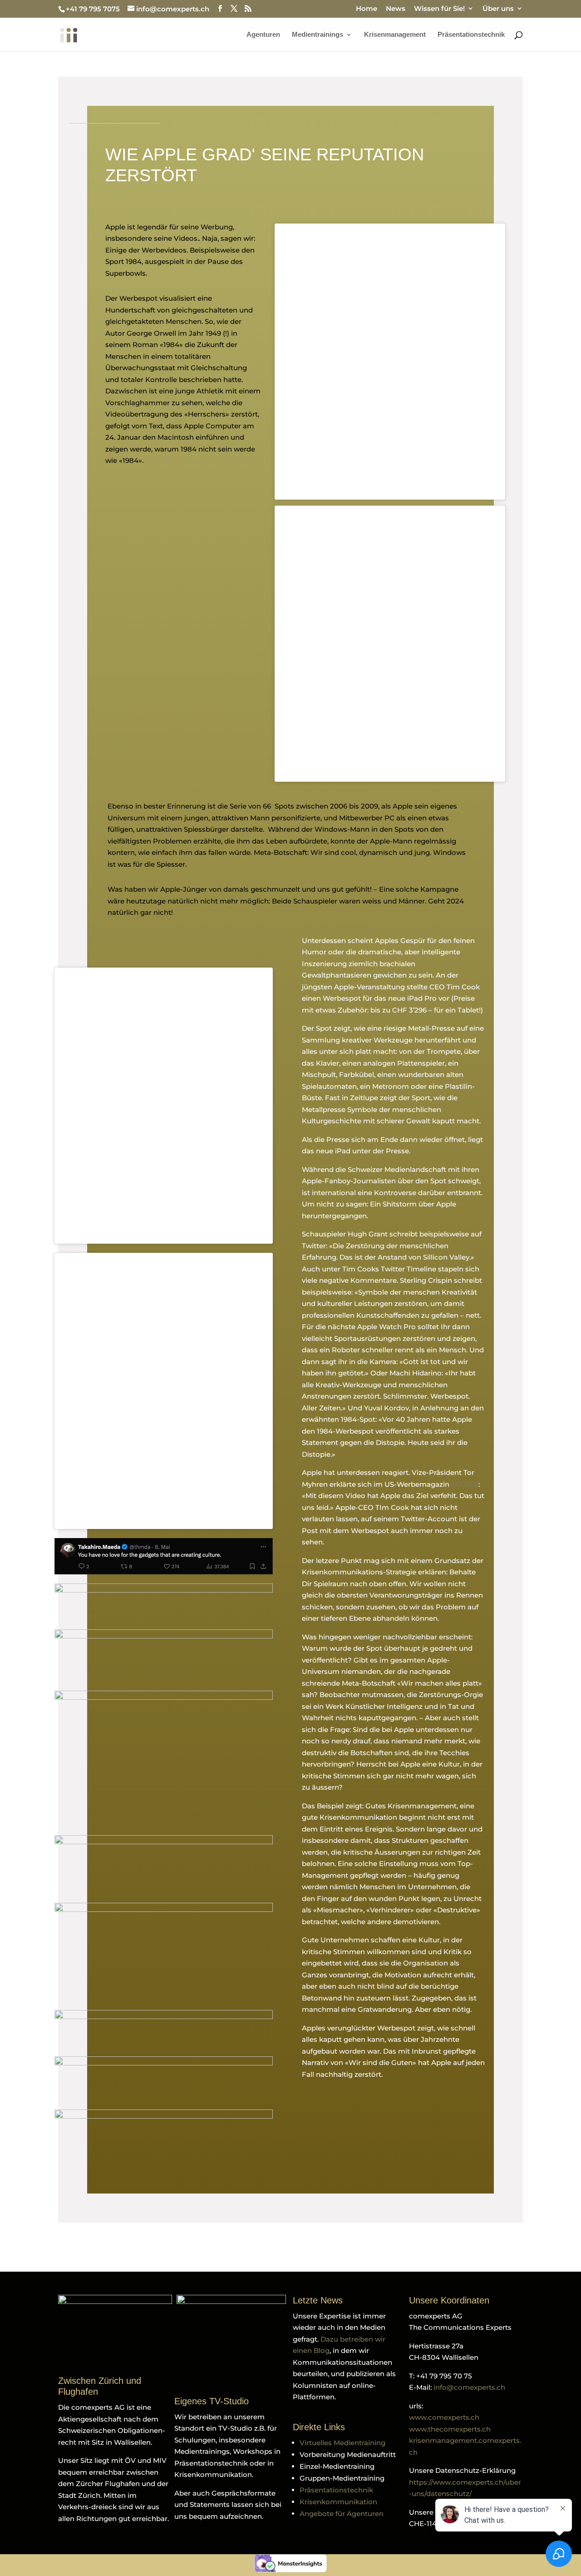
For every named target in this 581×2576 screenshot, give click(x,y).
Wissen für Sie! (439, 9)
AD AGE (465, 1484)
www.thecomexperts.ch (450, 2429)
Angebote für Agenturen (342, 2514)
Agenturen (263, 35)
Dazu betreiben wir (353, 2339)
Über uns (498, 9)
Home (367, 9)
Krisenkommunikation (338, 2502)
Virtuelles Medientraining (342, 2443)
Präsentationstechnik (471, 35)
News (396, 9)
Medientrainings (318, 35)
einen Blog (311, 2350)
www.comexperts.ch (444, 2417)
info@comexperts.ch (469, 2387)
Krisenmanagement (395, 35)
